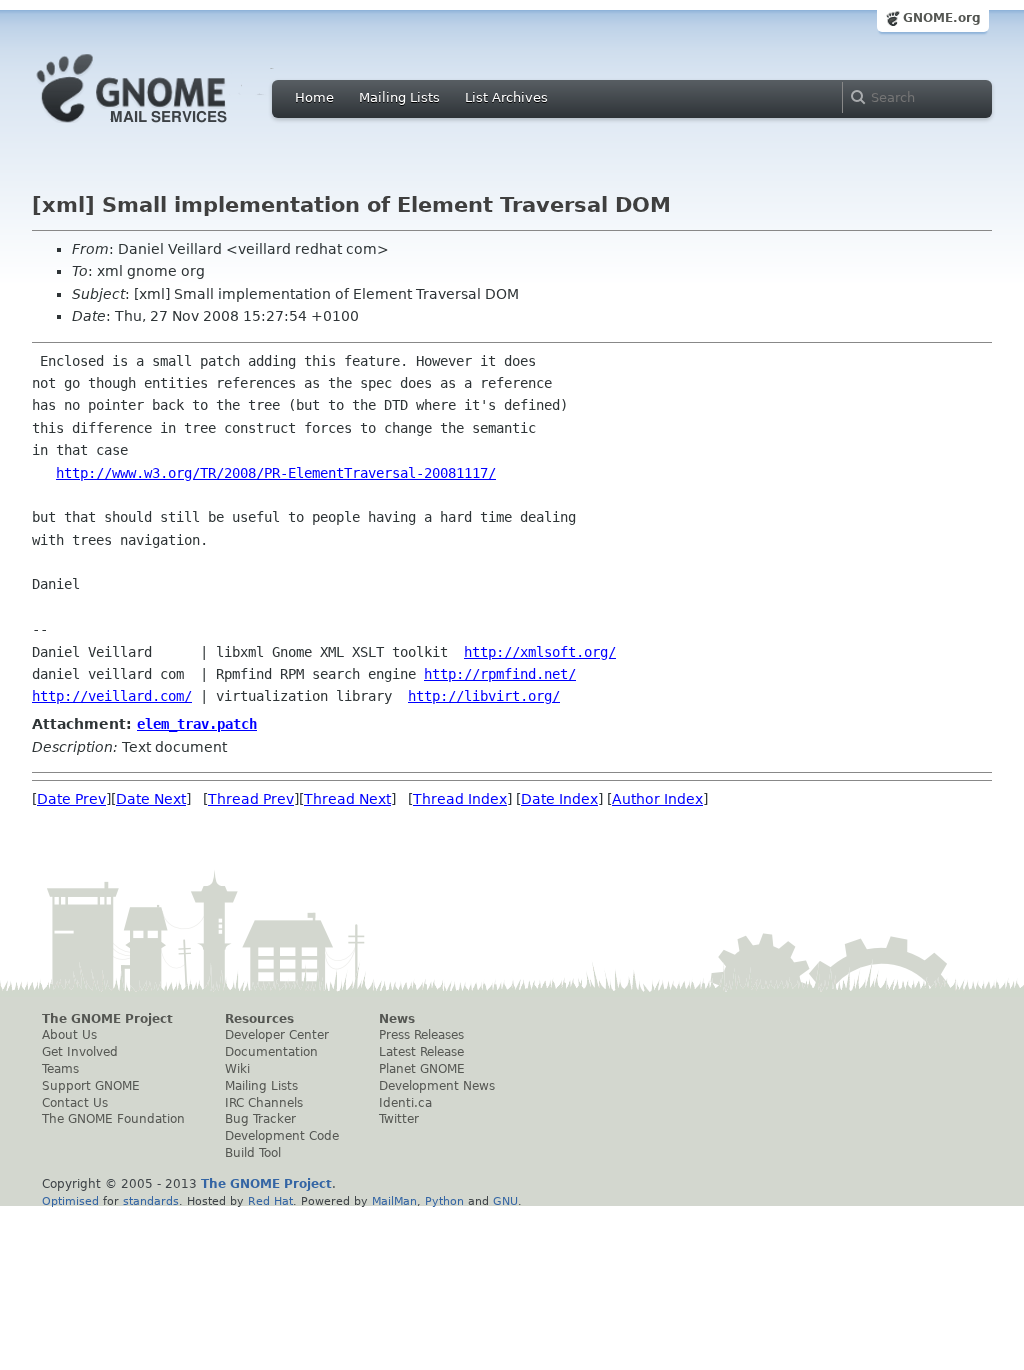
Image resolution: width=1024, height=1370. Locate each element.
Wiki (237, 1069)
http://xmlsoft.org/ (540, 652)
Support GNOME (91, 1086)
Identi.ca (405, 1103)
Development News (437, 1086)
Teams (60, 1069)
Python (444, 1201)
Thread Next (347, 799)
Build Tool (253, 1153)
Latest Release (421, 1052)
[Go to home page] (162, 128)
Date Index (559, 799)
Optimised (70, 1201)
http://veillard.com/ (112, 696)
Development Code (282, 1136)
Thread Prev (251, 799)
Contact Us (75, 1103)
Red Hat (270, 1201)
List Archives (506, 97)
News (397, 1019)
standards (151, 1201)
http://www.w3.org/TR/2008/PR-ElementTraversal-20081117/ (276, 473)
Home (314, 97)
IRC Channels (264, 1103)
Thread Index (460, 799)
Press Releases (421, 1035)
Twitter (399, 1119)
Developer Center (277, 1035)
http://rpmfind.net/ (500, 674)
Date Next (151, 799)
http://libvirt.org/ (484, 696)
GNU (505, 1201)
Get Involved (80, 1052)
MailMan (394, 1201)
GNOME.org (942, 18)
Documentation (271, 1052)
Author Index (657, 799)
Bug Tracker (260, 1119)
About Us (69, 1035)
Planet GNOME (422, 1069)
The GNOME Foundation (113, 1119)
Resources (259, 1019)
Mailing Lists (399, 97)
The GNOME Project (107, 1019)
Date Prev (71, 799)
